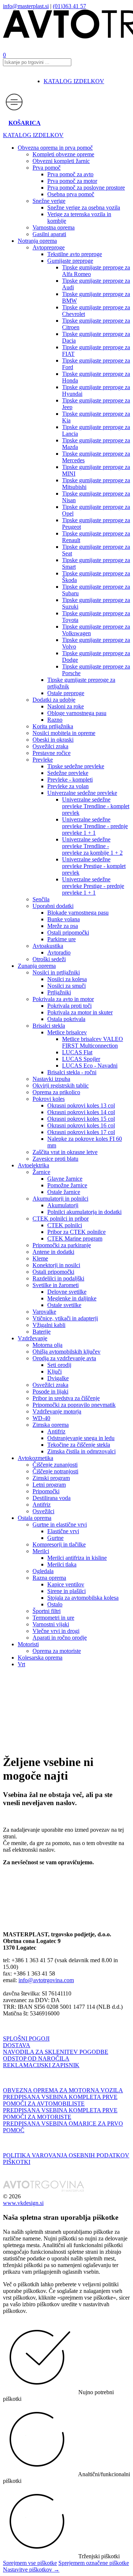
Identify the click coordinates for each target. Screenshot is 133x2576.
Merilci (41, 1551)
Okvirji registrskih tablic (61, 1085)
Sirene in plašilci (66, 1591)
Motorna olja (47, 1345)
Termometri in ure (53, 1618)
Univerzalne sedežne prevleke (82, 793)
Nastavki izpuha (51, 1079)
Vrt (21, 1664)
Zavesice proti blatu (55, 1159)
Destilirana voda (52, 1498)
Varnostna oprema (54, 227)
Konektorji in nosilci (56, 1265)
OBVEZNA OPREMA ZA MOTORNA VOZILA (63, 2090)
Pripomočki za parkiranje (62, 1245)
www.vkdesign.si (23, 2203)
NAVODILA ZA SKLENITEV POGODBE (56, 2052)
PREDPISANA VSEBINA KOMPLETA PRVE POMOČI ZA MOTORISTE (60, 2114)
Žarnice (41, 1172)
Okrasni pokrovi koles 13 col (81, 1105)
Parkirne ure (62, 939)
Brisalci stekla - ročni (72, 1072)
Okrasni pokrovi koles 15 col (81, 1119)
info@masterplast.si (26, 6)
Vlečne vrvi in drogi (56, 1631)
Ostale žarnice (64, 1192)
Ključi (54, 1372)
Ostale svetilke (64, 1305)
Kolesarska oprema (40, 1658)
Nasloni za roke (66, 706)
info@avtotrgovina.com (46, 1980)
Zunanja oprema (37, 966)
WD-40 (41, 1418)
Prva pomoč (47, 168)
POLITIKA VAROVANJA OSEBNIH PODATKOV (66, 2155)
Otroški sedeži (49, 959)
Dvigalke (58, 1378)
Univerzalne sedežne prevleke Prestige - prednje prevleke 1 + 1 (93, 886)
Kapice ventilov (66, 1584)
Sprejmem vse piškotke (30, 2563)
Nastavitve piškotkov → (31, 2570)
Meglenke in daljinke (72, 1298)
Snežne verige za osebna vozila (84, 207)
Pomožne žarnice (67, 1185)
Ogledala (43, 1571)
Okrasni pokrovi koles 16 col (81, 1125)
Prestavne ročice (52, 753)
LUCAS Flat (77, 1052)
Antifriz (56, 1431)
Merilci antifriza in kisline (77, 1558)
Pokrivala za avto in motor (63, 999)
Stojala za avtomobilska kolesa (83, 1598)
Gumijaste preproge (70, 261)
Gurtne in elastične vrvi (60, 1524)
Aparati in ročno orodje (60, 1638)
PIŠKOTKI (17, 2162)
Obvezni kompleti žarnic (61, 161)
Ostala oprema (35, 1518)
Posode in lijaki (50, 1391)
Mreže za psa (63, 926)
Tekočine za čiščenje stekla (79, 1445)
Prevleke (43, 760)
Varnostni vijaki (51, 1624)
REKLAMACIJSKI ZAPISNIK (41, 2065)
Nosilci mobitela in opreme (64, 733)
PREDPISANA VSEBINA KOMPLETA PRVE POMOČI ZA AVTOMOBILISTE (60, 2100)
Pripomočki (46, 1491)
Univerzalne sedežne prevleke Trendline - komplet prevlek (96, 806)
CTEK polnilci (65, 1225)
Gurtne (55, 1538)
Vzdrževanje (33, 1338)
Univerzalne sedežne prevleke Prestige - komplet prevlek (94, 866)
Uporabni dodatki (53, 906)
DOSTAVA (17, 2045)
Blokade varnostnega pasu (78, 913)
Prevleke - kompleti (70, 780)
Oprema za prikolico (56, 1092)
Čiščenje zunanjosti (55, 1465)
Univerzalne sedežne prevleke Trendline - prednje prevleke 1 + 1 (95, 826)
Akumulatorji (63, 1205)
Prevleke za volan (68, 786)
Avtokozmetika (35, 1458)
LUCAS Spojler (81, 1059)
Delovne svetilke (67, 1292)
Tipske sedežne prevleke (76, 766)
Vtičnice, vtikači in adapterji (65, 1318)
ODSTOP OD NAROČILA (36, 2058)
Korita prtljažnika (53, 726)
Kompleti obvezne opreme (63, 154)
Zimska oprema (51, 1425)
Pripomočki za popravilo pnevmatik (74, 1405)
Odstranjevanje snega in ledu (81, 1438)
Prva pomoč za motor (72, 181)
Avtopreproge (49, 247)
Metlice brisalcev (67, 1032)
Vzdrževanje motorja (57, 1411)
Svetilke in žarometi (56, 1285)
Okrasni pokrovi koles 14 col (81, 1112)
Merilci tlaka (62, 1564)
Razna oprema (49, 1578)
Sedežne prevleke (68, 773)
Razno (55, 720)
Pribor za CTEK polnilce (76, 1232)
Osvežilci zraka (50, 746)
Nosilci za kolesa (67, 979)
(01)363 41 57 (69, 6)
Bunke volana (64, 919)
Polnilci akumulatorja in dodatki (84, 1212)
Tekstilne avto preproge (75, 254)
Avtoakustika (48, 946)
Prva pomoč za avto (70, 174)
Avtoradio (59, 952)
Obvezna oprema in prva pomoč (55, 148)
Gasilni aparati (49, 234)
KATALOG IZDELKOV (74, 81)
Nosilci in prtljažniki (56, 972)
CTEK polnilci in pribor (61, 1219)
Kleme (40, 1258)
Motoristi (28, 1644)
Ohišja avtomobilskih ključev (66, 1352)
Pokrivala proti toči (69, 1006)
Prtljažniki (59, 992)
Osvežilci (43, 1511)
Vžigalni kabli (49, 1325)
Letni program (49, 1485)
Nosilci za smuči (66, 986)
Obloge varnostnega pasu (77, 713)
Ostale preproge (66, 693)
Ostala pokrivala (66, 1019)
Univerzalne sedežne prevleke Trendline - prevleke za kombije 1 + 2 (92, 846)
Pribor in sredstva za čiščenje (66, 1398)
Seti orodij (59, 1365)
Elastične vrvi (63, 1531)
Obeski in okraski (53, 740)
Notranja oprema (37, 241)
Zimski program (51, 1478)
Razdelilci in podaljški (58, 1278)
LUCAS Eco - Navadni (90, 1066)
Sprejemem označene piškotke (94, 2563)
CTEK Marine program (75, 1238)
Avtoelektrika (33, 1165)
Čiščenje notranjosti (55, 1471)
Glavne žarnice (65, 1179)
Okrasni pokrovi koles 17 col (81, 1132)
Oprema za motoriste (57, 1651)
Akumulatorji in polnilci (60, 1199)
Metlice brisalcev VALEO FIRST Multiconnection (93, 1042)
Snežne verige (49, 201)
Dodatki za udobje (54, 700)
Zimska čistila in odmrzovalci (81, 1451)
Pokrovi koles (49, 1099)
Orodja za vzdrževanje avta (64, 1358)
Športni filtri (47, 1611)
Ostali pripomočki (68, 933)
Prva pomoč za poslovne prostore (86, 188)
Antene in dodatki (53, 1252)
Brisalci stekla (49, 1026)
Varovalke (44, 1312)
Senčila (41, 899)
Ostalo (55, 1604)
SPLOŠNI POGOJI (26, 2039)
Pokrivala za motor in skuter (80, 1012)
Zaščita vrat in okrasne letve (65, 1152)
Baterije (42, 1332)
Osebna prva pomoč (71, 194)
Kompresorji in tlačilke (59, 1544)
